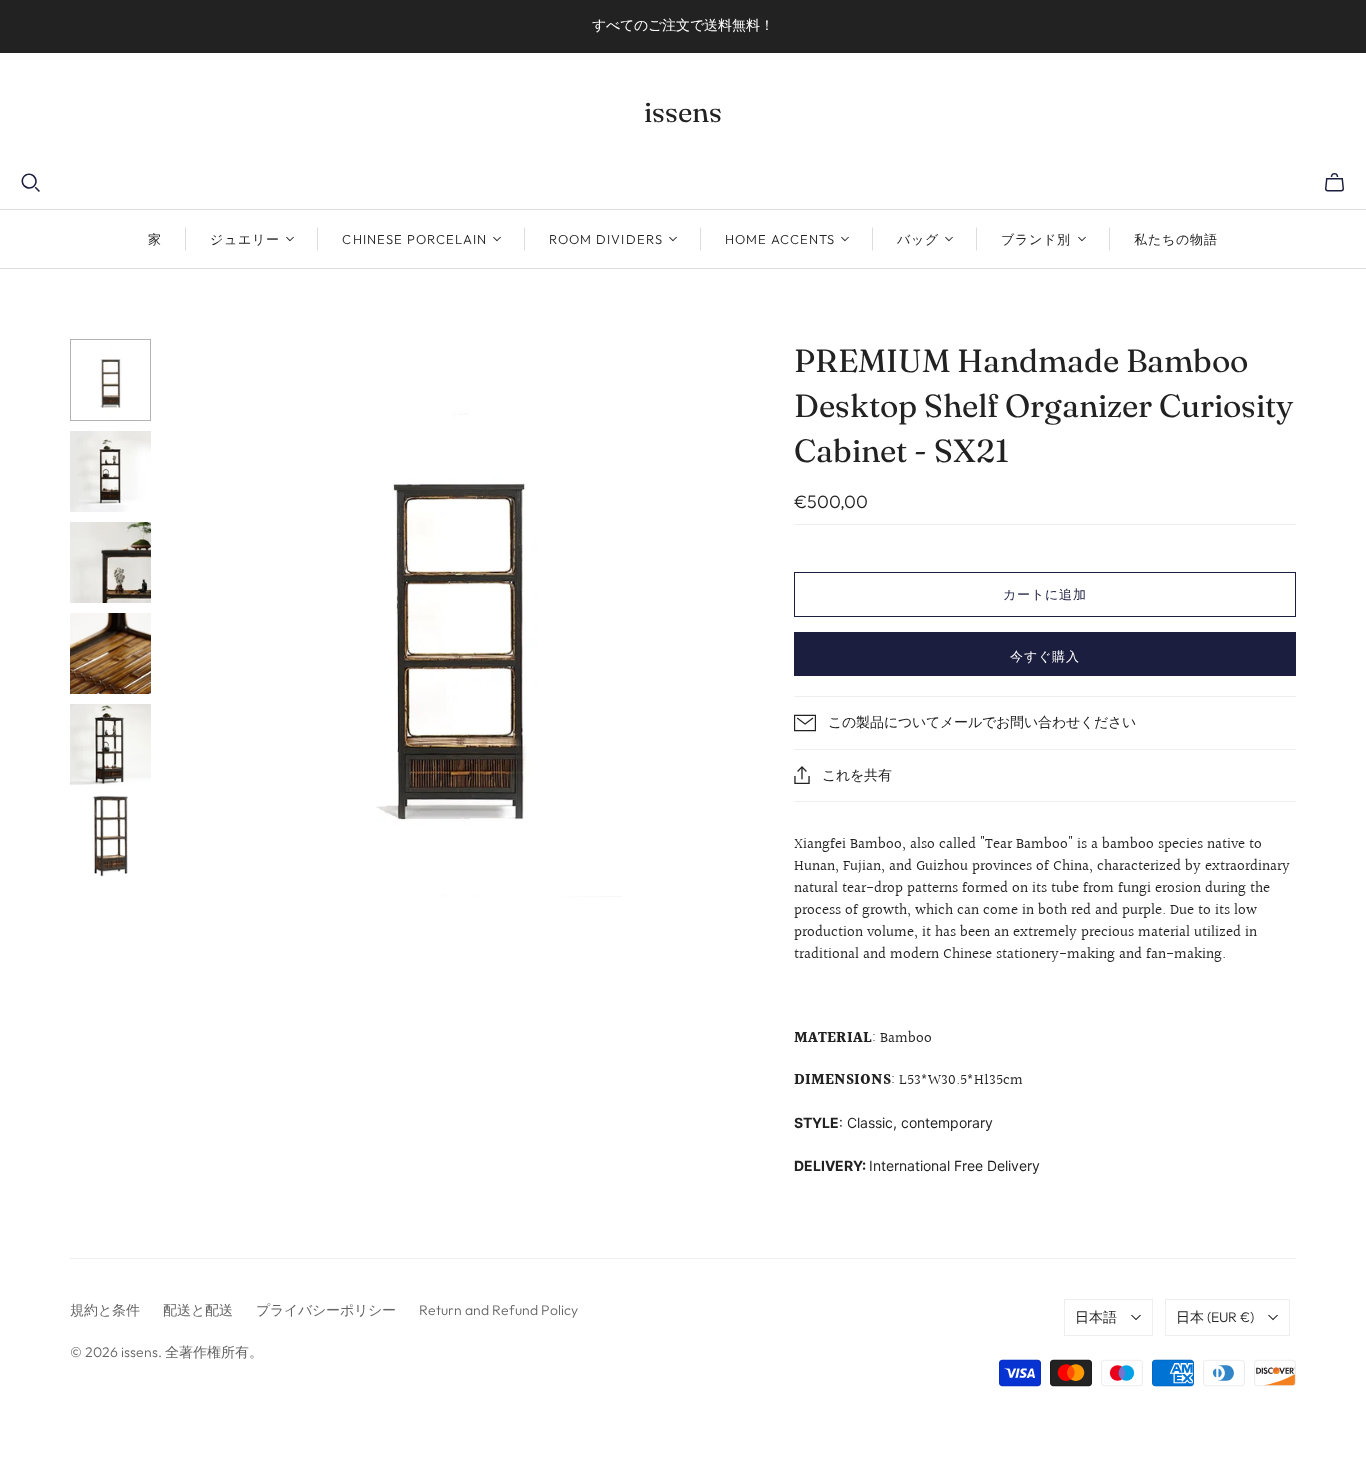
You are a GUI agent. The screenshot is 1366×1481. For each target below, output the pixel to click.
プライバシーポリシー (326, 1310)
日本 (1215, 1317)
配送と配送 (198, 1310)
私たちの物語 (1176, 239)
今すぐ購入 (1045, 656)
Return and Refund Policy (498, 1310)
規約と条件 (105, 1310)
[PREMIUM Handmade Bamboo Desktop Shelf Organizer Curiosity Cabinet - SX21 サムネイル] (110, 379)
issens (683, 112)
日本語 (1096, 1317)
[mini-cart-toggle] (1334, 183)
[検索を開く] (31, 183)
